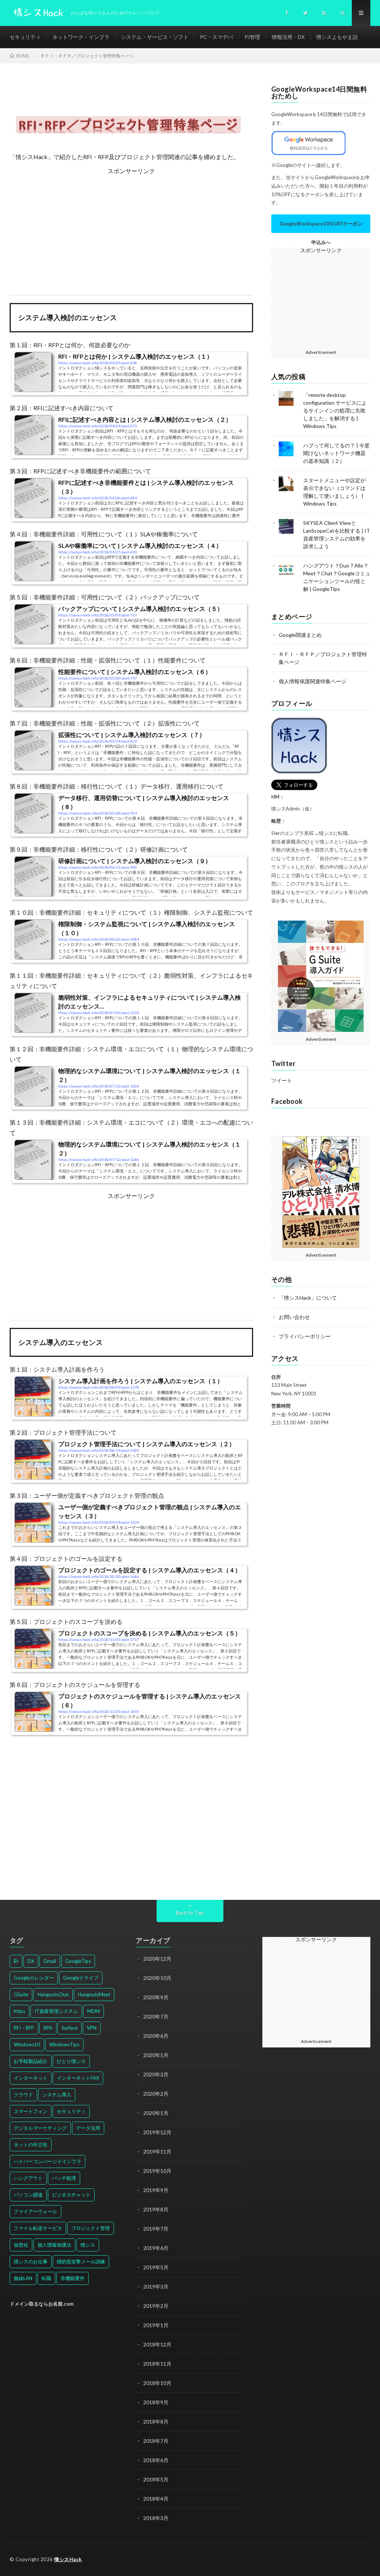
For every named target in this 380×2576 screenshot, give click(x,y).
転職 (46, 2278)
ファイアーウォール (35, 2211)
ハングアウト (28, 2178)
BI (16, 1961)
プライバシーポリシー (305, 1336)
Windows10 (27, 2044)
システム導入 (57, 2095)
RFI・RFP (24, 2028)
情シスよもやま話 (337, 37)
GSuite (21, 1994)
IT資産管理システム (56, 2011)
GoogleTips (78, 1961)
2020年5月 (156, 2055)
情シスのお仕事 (31, 2261)
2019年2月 (156, 2306)
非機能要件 (73, 2278)
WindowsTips (64, 2044)
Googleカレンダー (34, 1978)
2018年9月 (156, 2402)
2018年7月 (156, 2441)
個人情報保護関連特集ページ (312, 681)
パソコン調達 (28, 2195)
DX (31, 1961)
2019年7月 (156, 2229)
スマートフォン (31, 2111)
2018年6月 (156, 2460)
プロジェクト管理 (91, 2228)
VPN (92, 2028)
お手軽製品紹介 (31, 2061)
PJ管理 (252, 37)
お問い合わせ (294, 1317)
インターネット (31, 2078)
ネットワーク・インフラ (81, 37)
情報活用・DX (288, 37)
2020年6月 (156, 2036)
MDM (94, 2011)
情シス (88, 2245)
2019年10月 (157, 2171)
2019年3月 (156, 2287)
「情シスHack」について (308, 1298)
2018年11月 (157, 2364)
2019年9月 (156, 2190)
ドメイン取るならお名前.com (42, 2304)
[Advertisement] (132, 228)
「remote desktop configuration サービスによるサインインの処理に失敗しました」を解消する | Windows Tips (335, 410)
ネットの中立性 (31, 2145)
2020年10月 (157, 1978)
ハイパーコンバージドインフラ (47, 2161)
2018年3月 (156, 2518)
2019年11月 (157, 2151)
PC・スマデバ (217, 37)
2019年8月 (156, 2209)
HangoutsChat (53, 1994)
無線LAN (23, 2278)
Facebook (287, 1101)
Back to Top (190, 1913)
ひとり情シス (71, 2061)
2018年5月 (156, 2479)
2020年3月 (156, 2074)
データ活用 (88, 2128)
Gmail (50, 1961)
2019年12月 (157, 2132)
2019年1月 (156, 2325)
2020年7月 (156, 2016)
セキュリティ (25, 37)
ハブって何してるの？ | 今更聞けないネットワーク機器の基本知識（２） (336, 453)
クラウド (23, 2095)
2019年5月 (156, 2267)
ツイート (282, 1080)
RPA (48, 2028)
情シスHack (68, 2559)
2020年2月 (156, 2094)
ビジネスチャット (71, 2195)
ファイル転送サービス (38, 2228)
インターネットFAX (78, 2078)
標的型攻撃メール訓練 (81, 2261)
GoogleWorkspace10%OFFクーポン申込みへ (321, 227)
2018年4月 (156, 2499)
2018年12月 (157, 2344)
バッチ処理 (64, 2178)
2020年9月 (156, 1997)
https (19, 2011)
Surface (70, 2028)
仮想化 (21, 2245)
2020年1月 (156, 2113)
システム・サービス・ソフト (155, 37)
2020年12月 (157, 1959)
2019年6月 (156, 2248)
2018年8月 (156, 2422)
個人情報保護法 (54, 2245)
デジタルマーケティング (40, 2128)
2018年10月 (157, 2383)
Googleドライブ (81, 1978)
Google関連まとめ (300, 635)
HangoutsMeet (94, 1994)
